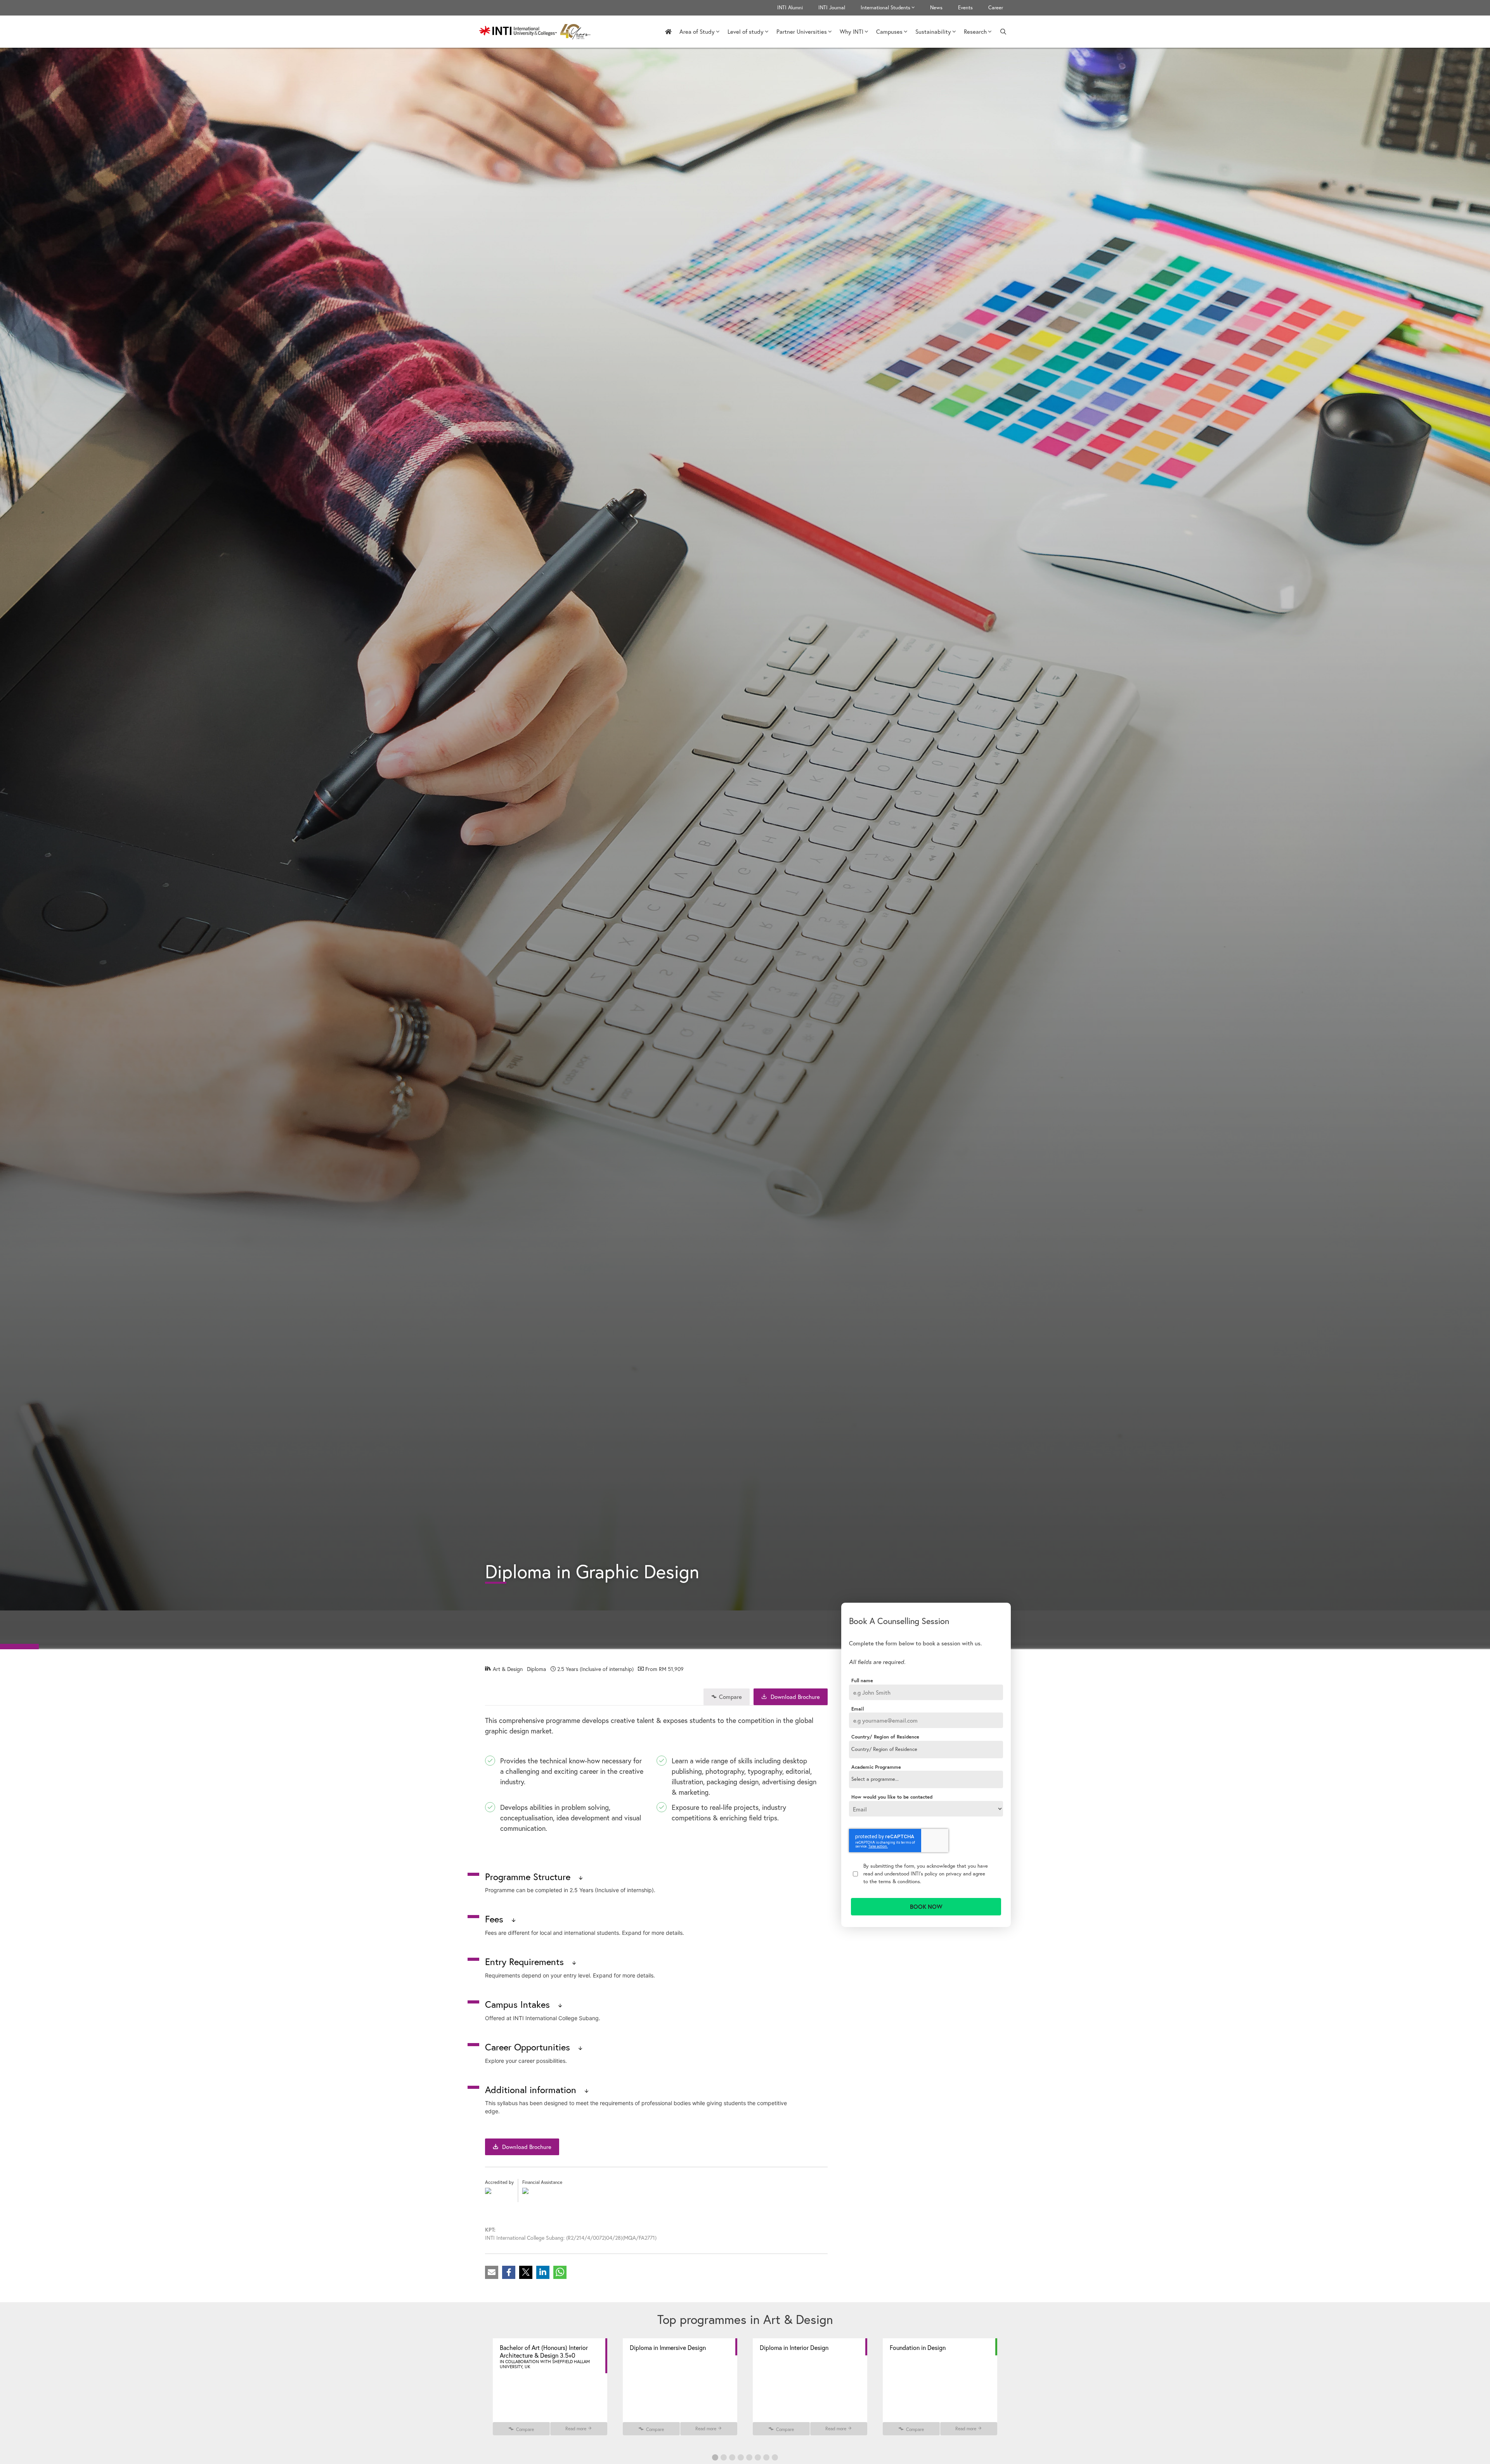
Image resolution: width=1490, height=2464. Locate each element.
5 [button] (749, 2457)
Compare (730, 1697)
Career (996, 8)
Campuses (889, 31)
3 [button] (732, 2457)
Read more (576, 2429)
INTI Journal (832, 8)
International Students (885, 8)
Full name (862, 1681)
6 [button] (758, 2457)
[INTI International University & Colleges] (537, 32)
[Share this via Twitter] (526, 2272)
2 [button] (724, 2457)
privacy (954, 1874)
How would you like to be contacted (892, 1797)
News (936, 8)
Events (965, 8)
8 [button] (775, 2457)
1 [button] (715, 2457)
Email (858, 1709)
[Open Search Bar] (1003, 32)
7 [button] (766, 2457)
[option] (550, 2387)
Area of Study (697, 31)
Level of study (746, 31)
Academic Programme (876, 1767)
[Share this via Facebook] (509, 2272)
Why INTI (852, 31)
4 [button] (741, 2457)
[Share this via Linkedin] (543, 2272)
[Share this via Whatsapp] (560, 2272)
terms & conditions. (900, 1881)
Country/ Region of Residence (885, 1737)
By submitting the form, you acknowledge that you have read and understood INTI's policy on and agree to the (926, 1873)
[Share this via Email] (492, 2272)
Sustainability (933, 31)
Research (975, 31)
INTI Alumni (790, 8)
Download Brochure (794, 1697)
